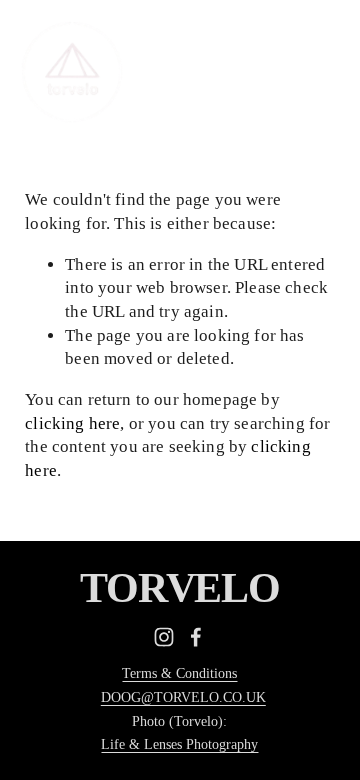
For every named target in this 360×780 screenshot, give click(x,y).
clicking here (72, 423)
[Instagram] (164, 637)
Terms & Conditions (179, 673)
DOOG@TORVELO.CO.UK (183, 697)
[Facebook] (196, 637)
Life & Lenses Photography (179, 744)
